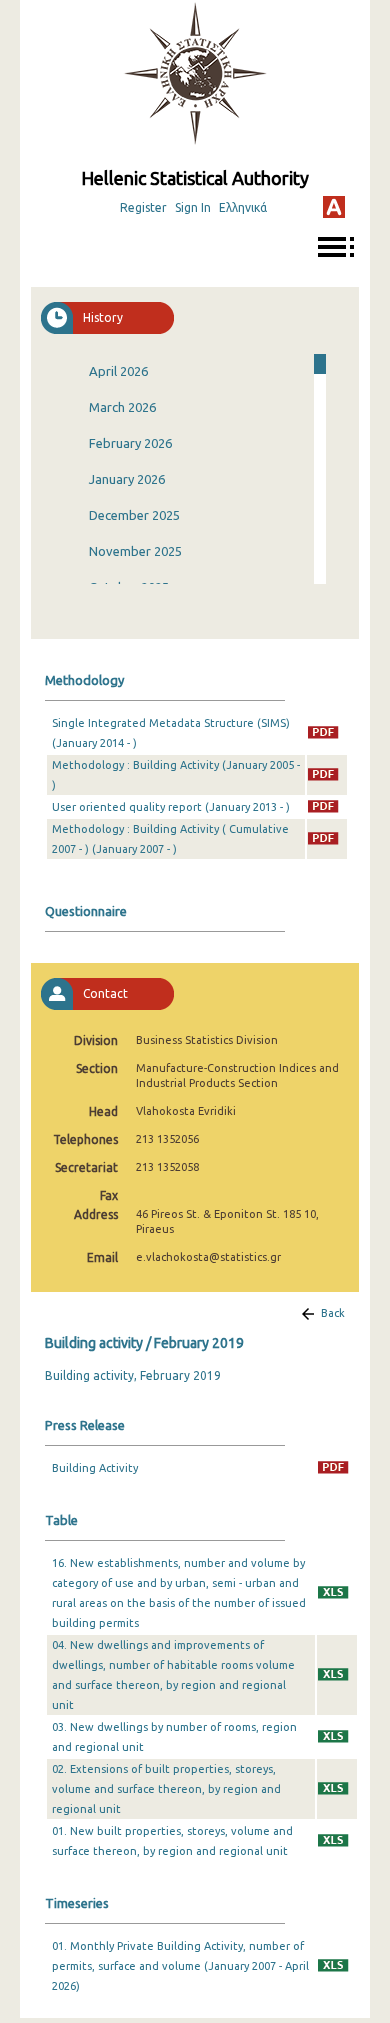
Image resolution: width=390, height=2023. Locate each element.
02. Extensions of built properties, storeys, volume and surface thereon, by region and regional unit (166, 1789)
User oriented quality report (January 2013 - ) (171, 807)
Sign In (193, 207)
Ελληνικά (243, 207)
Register (143, 207)
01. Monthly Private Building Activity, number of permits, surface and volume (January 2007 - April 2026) (180, 1966)
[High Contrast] (334, 207)
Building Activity (95, 1468)
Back (333, 1313)
